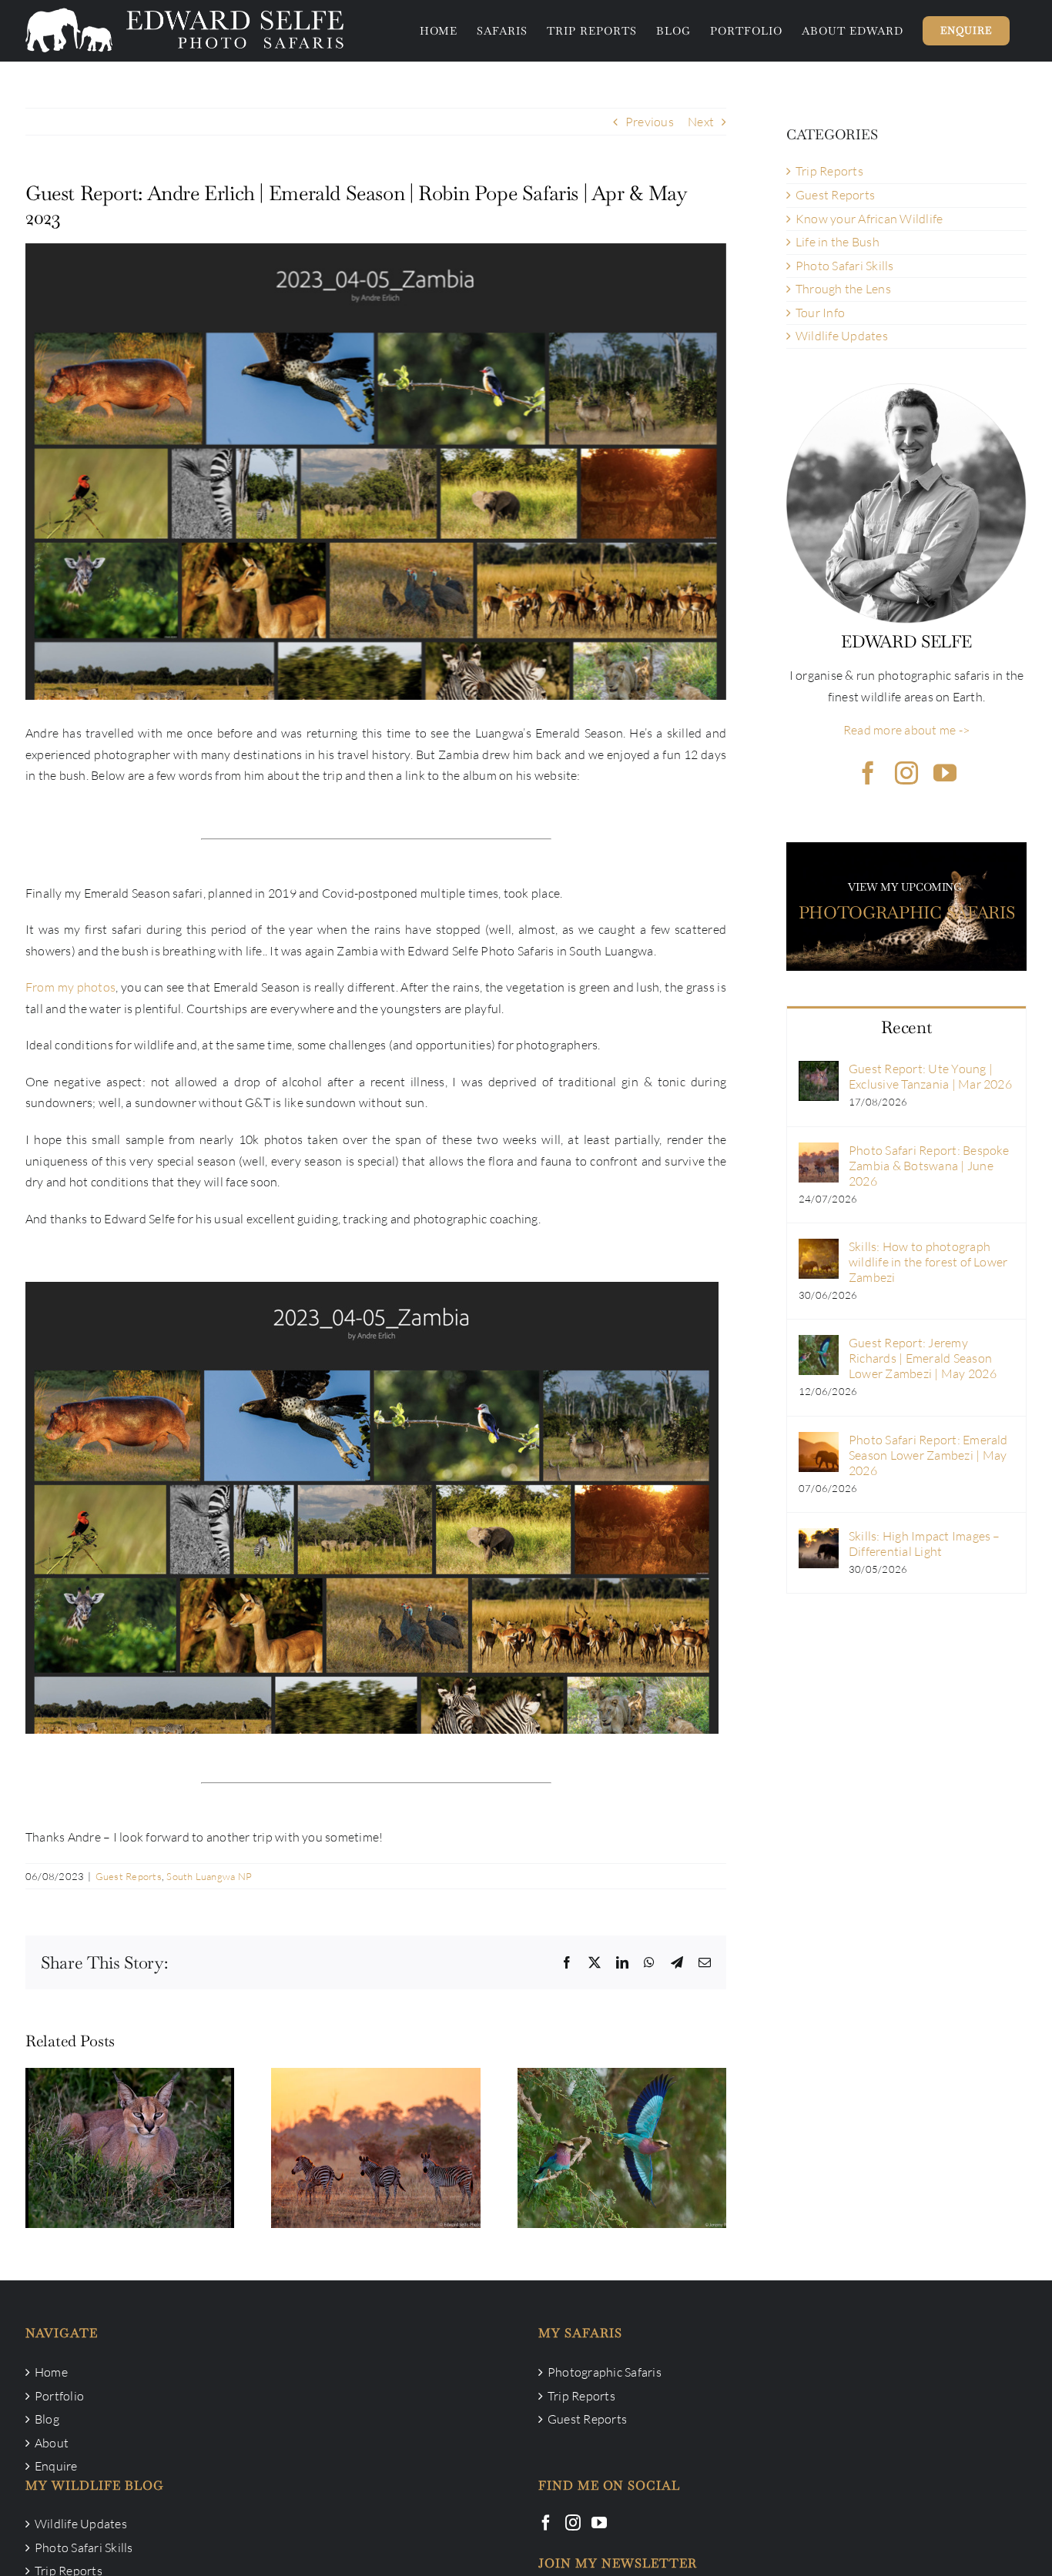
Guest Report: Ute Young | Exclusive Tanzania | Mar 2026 (130, 2123)
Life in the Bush (838, 242)
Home (51, 2372)
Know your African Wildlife (869, 219)
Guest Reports (129, 1876)
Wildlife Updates (842, 336)
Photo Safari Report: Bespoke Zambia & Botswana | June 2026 (376, 2123)
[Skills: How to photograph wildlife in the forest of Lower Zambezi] (819, 1249)
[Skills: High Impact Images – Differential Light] (819, 1538)
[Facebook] (546, 2523)
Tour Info (820, 313)
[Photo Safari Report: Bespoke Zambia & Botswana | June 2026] (375, 2148)
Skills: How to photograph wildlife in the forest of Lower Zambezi (928, 1262)
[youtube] (945, 773)
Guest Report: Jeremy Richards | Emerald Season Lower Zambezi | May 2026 (621, 2113)
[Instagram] (573, 2523)
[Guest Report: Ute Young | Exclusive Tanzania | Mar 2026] (130, 2148)
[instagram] (906, 773)
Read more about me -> (906, 730)
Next (701, 122)
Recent (906, 1027)
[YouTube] (599, 2523)
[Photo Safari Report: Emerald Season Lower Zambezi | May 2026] (819, 1442)
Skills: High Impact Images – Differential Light (925, 1544)
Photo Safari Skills (845, 266)
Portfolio (59, 2396)
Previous (650, 122)
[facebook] (868, 773)
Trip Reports (829, 171)
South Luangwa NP (209, 1876)
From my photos (70, 987)
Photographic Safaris (605, 2372)
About (52, 2443)
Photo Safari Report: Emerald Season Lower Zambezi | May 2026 (928, 1455)
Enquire (56, 2466)
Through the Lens (843, 289)
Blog (47, 2419)
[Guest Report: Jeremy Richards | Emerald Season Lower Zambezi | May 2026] (622, 2148)
